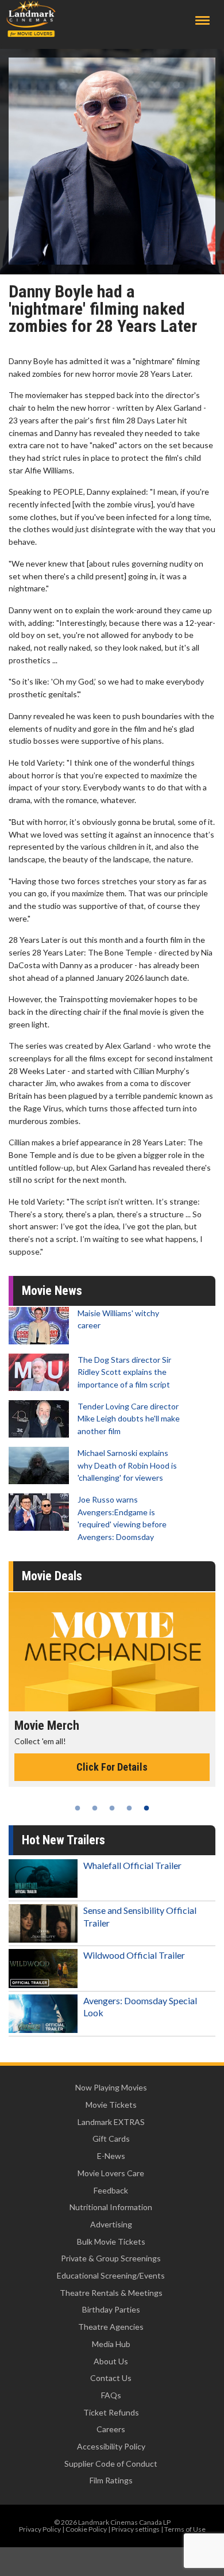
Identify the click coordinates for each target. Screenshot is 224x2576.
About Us (111, 2361)
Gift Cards (111, 2139)
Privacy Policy (40, 2529)
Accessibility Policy (111, 2446)
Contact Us (111, 2378)
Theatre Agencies (111, 2327)
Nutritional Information (111, 2207)
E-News (111, 2156)
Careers (111, 2429)
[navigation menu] (202, 20)
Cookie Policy (86, 2529)
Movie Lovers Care (111, 2173)
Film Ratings (111, 2480)
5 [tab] (146, 1808)
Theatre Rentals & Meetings (111, 2293)
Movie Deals (52, 1576)
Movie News (52, 1291)
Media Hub (111, 2344)
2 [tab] (95, 1808)
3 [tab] (112, 1808)
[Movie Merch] (112, 1652)
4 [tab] (129, 1808)
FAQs (111, 2395)
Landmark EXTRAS (111, 2122)
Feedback (111, 2190)
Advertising (111, 2224)
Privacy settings (136, 2529)
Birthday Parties (111, 2309)
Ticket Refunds (111, 2412)
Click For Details (112, 1767)
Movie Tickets (111, 2105)
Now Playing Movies (111, 2087)
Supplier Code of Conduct (111, 2464)
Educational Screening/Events (111, 2275)
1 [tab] (78, 1808)
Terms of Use (185, 2529)
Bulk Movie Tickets (111, 2241)
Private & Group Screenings (111, 2258)
